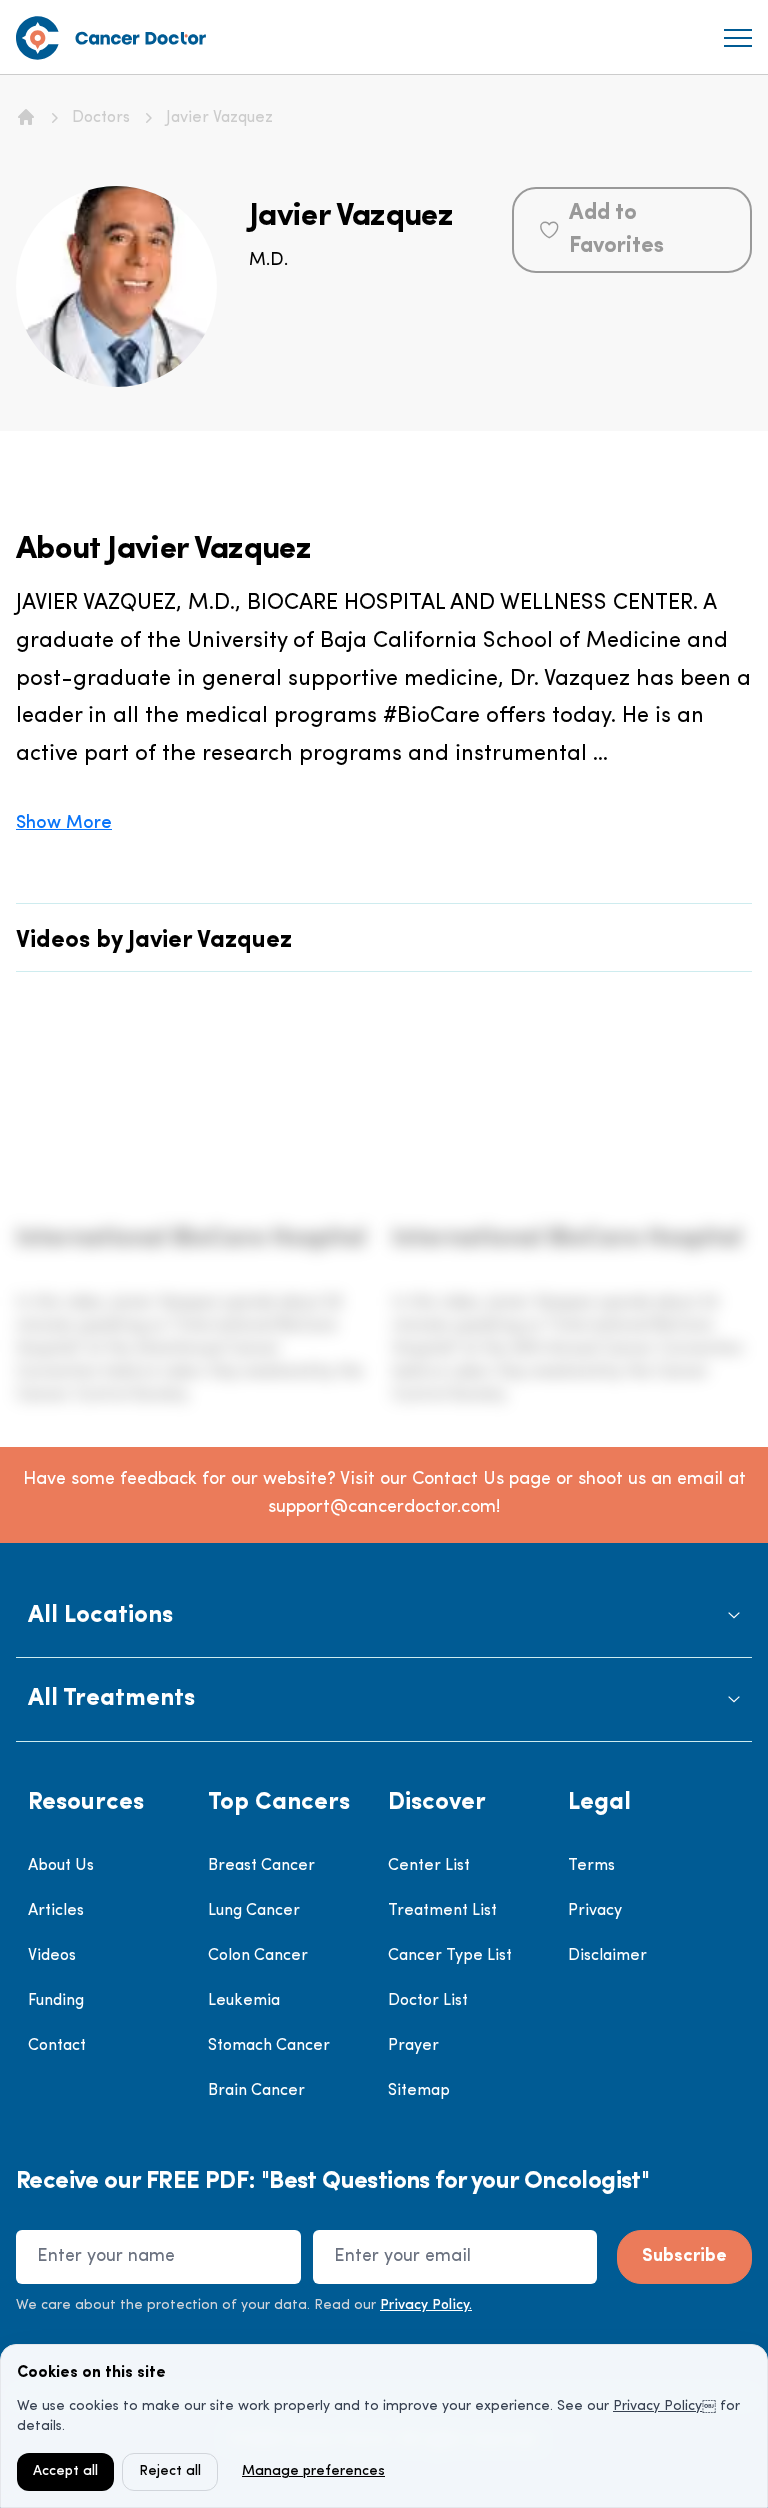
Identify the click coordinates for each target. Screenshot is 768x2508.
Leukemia (244, 2001)
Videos (52, 1956)
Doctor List (428, 2001)
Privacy (595, 1911)
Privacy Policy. (426, 2305)
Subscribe (684, 2257)
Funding (56, 2001)
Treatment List (442, 1911)
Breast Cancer (261, 1866)
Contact (57, 2046)
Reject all (170, 2471)
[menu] (738, 38)
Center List (429, 1866)
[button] (384, 1616)
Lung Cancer (254, 1911)
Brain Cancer (256, 2091)
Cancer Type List (450, 1956)
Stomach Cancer (269, 2046)
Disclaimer (607, 1956)
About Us (61, 1866)
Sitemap (419, 2091)
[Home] (26, 117)
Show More (64, 824)
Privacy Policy (657, 2406)
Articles (56, 1911)
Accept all (65, 2471)
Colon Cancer (258, 1956)
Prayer (413, 2046)
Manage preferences (313, 2471)
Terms (591, 1866)
